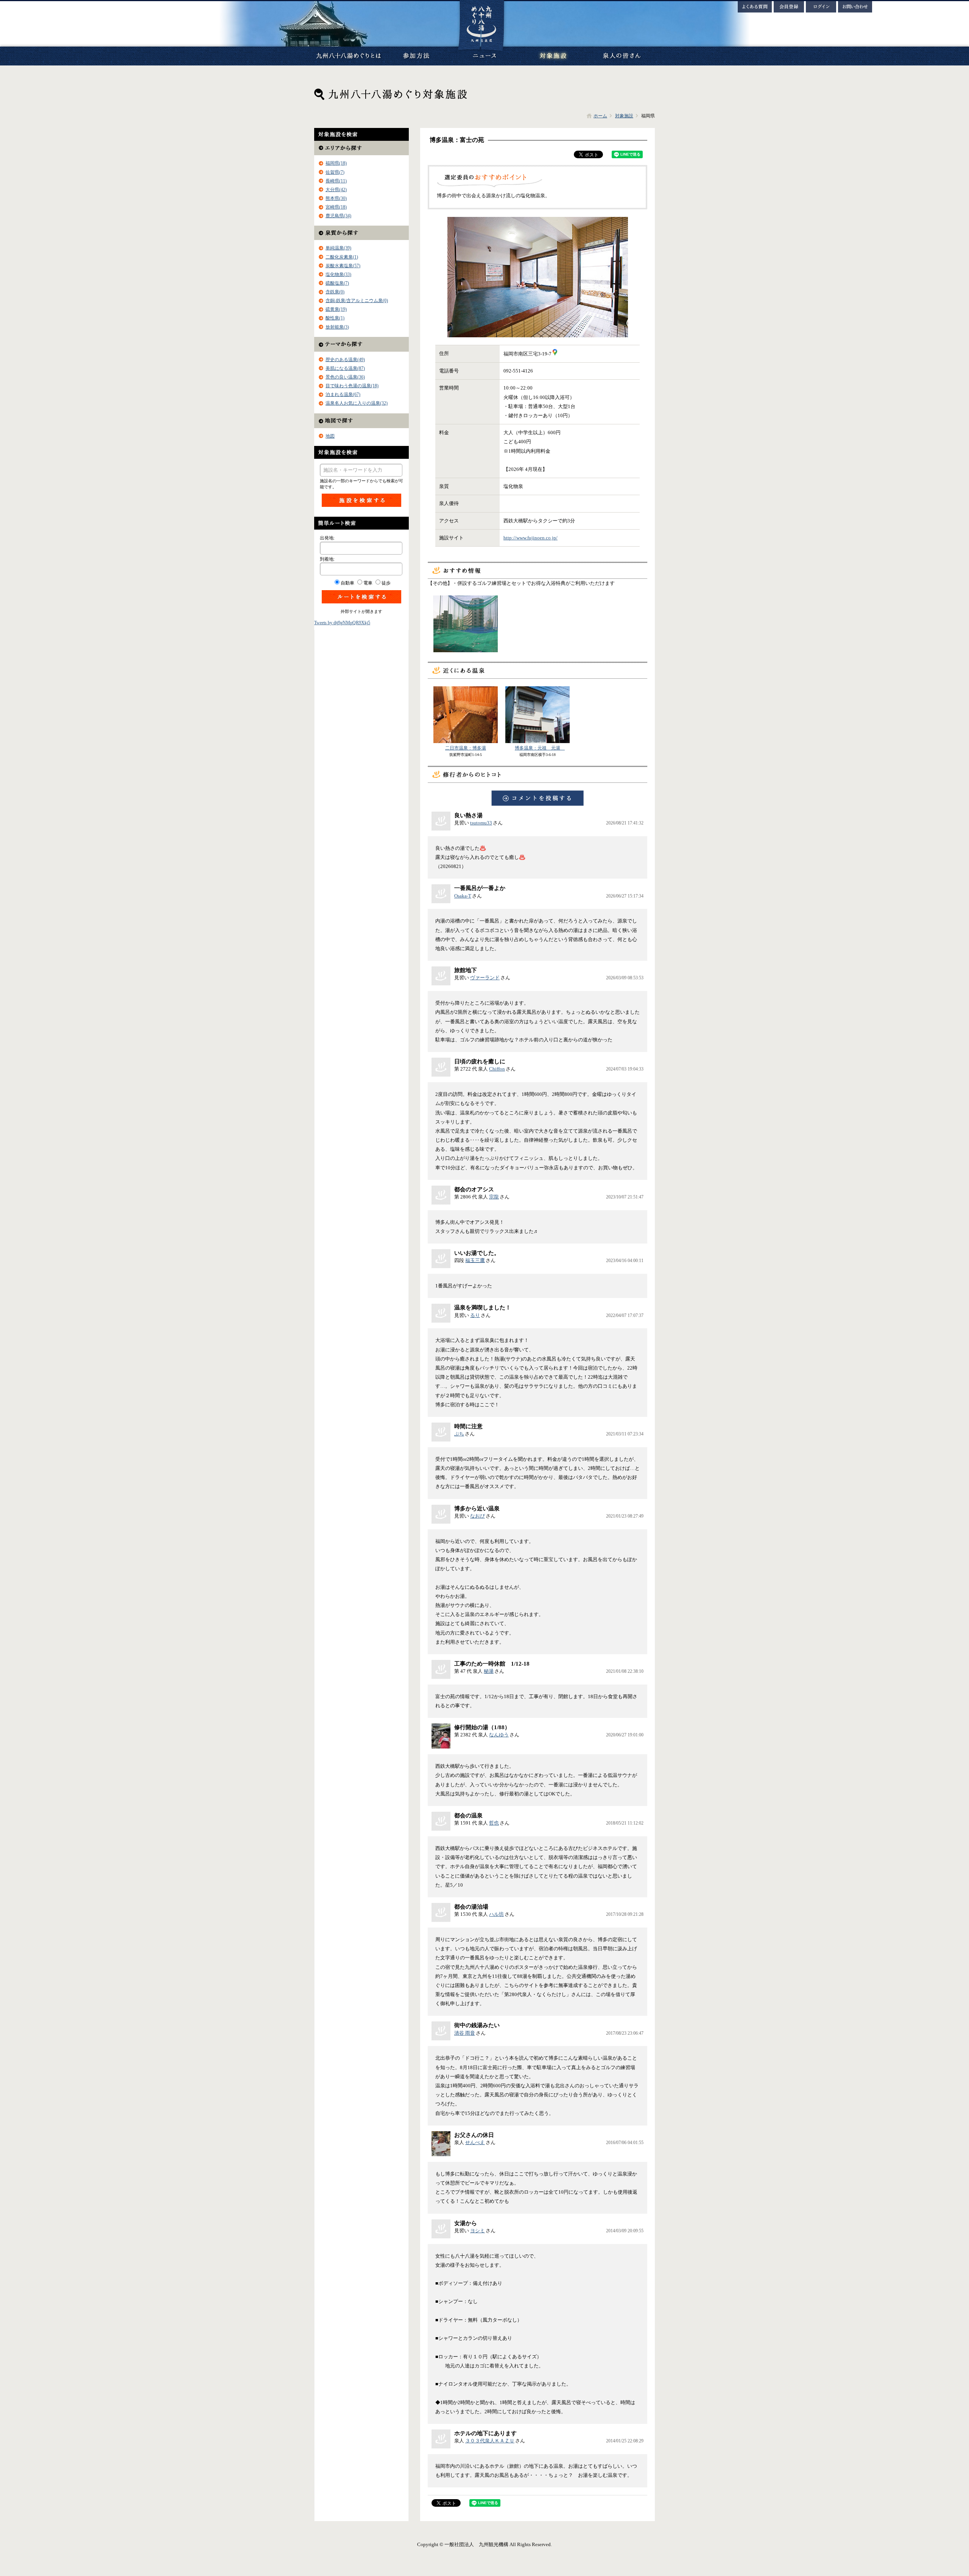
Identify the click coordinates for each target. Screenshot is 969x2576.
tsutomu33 (481, 823)
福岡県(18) (336, 163)
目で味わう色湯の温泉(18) (352, 386)
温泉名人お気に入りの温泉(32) (357, 403)
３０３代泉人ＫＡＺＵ (490, 2441)
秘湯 (489, 1671)
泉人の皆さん (621, 56)
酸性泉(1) (335, 318)
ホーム (600, 116)
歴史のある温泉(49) (345, 360)
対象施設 (553, 56)
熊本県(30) (336, 198)
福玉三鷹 (475, 1260)
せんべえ (475, 2142)
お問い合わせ (855, 7)
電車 (368, 583)
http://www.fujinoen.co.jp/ (530, 538)
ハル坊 (496, 1914)
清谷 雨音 (465, 2033)
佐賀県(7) (335, 172)
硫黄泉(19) (336, 309)
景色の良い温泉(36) (345, 377)
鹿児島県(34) (338, 216)
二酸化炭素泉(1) (342, 257)
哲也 (494, 1823)
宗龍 (494, 1197)
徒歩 (386, 583)
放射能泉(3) (337, 327)
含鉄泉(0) (335, 292)
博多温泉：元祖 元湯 (540, 748)
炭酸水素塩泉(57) (343, 266)
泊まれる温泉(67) (343, 394)
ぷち (459, 1434)
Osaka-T (463, 896)
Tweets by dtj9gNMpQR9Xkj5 (342, 623)
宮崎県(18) (336, 207)
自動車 (347, 583)
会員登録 (789, 7)
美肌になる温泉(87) (345, 368)
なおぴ (477, 1516)
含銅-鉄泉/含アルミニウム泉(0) (357, 301)
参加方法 (416, 56)
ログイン (821, 7)
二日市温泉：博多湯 (466, 748)
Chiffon (497, 1069)
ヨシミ (477, 2231)
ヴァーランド (485, 978)
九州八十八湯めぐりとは (348, 56)
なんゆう (499, 1735)
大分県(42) (336, 190)
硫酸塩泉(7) (337, 283)
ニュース (484, 56)
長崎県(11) (336, 181)
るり (475, 1315)
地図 (330, 436)
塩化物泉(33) (338, 274)
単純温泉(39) (338, 248)
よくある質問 (755, 7)
